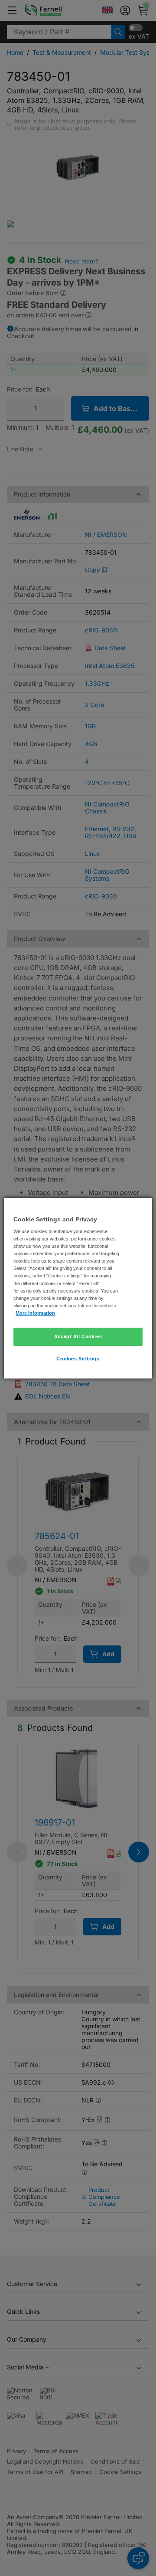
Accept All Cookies (78, 1336)
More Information (35, 1313)
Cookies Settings (78, 1359)
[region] (78, 1288)
